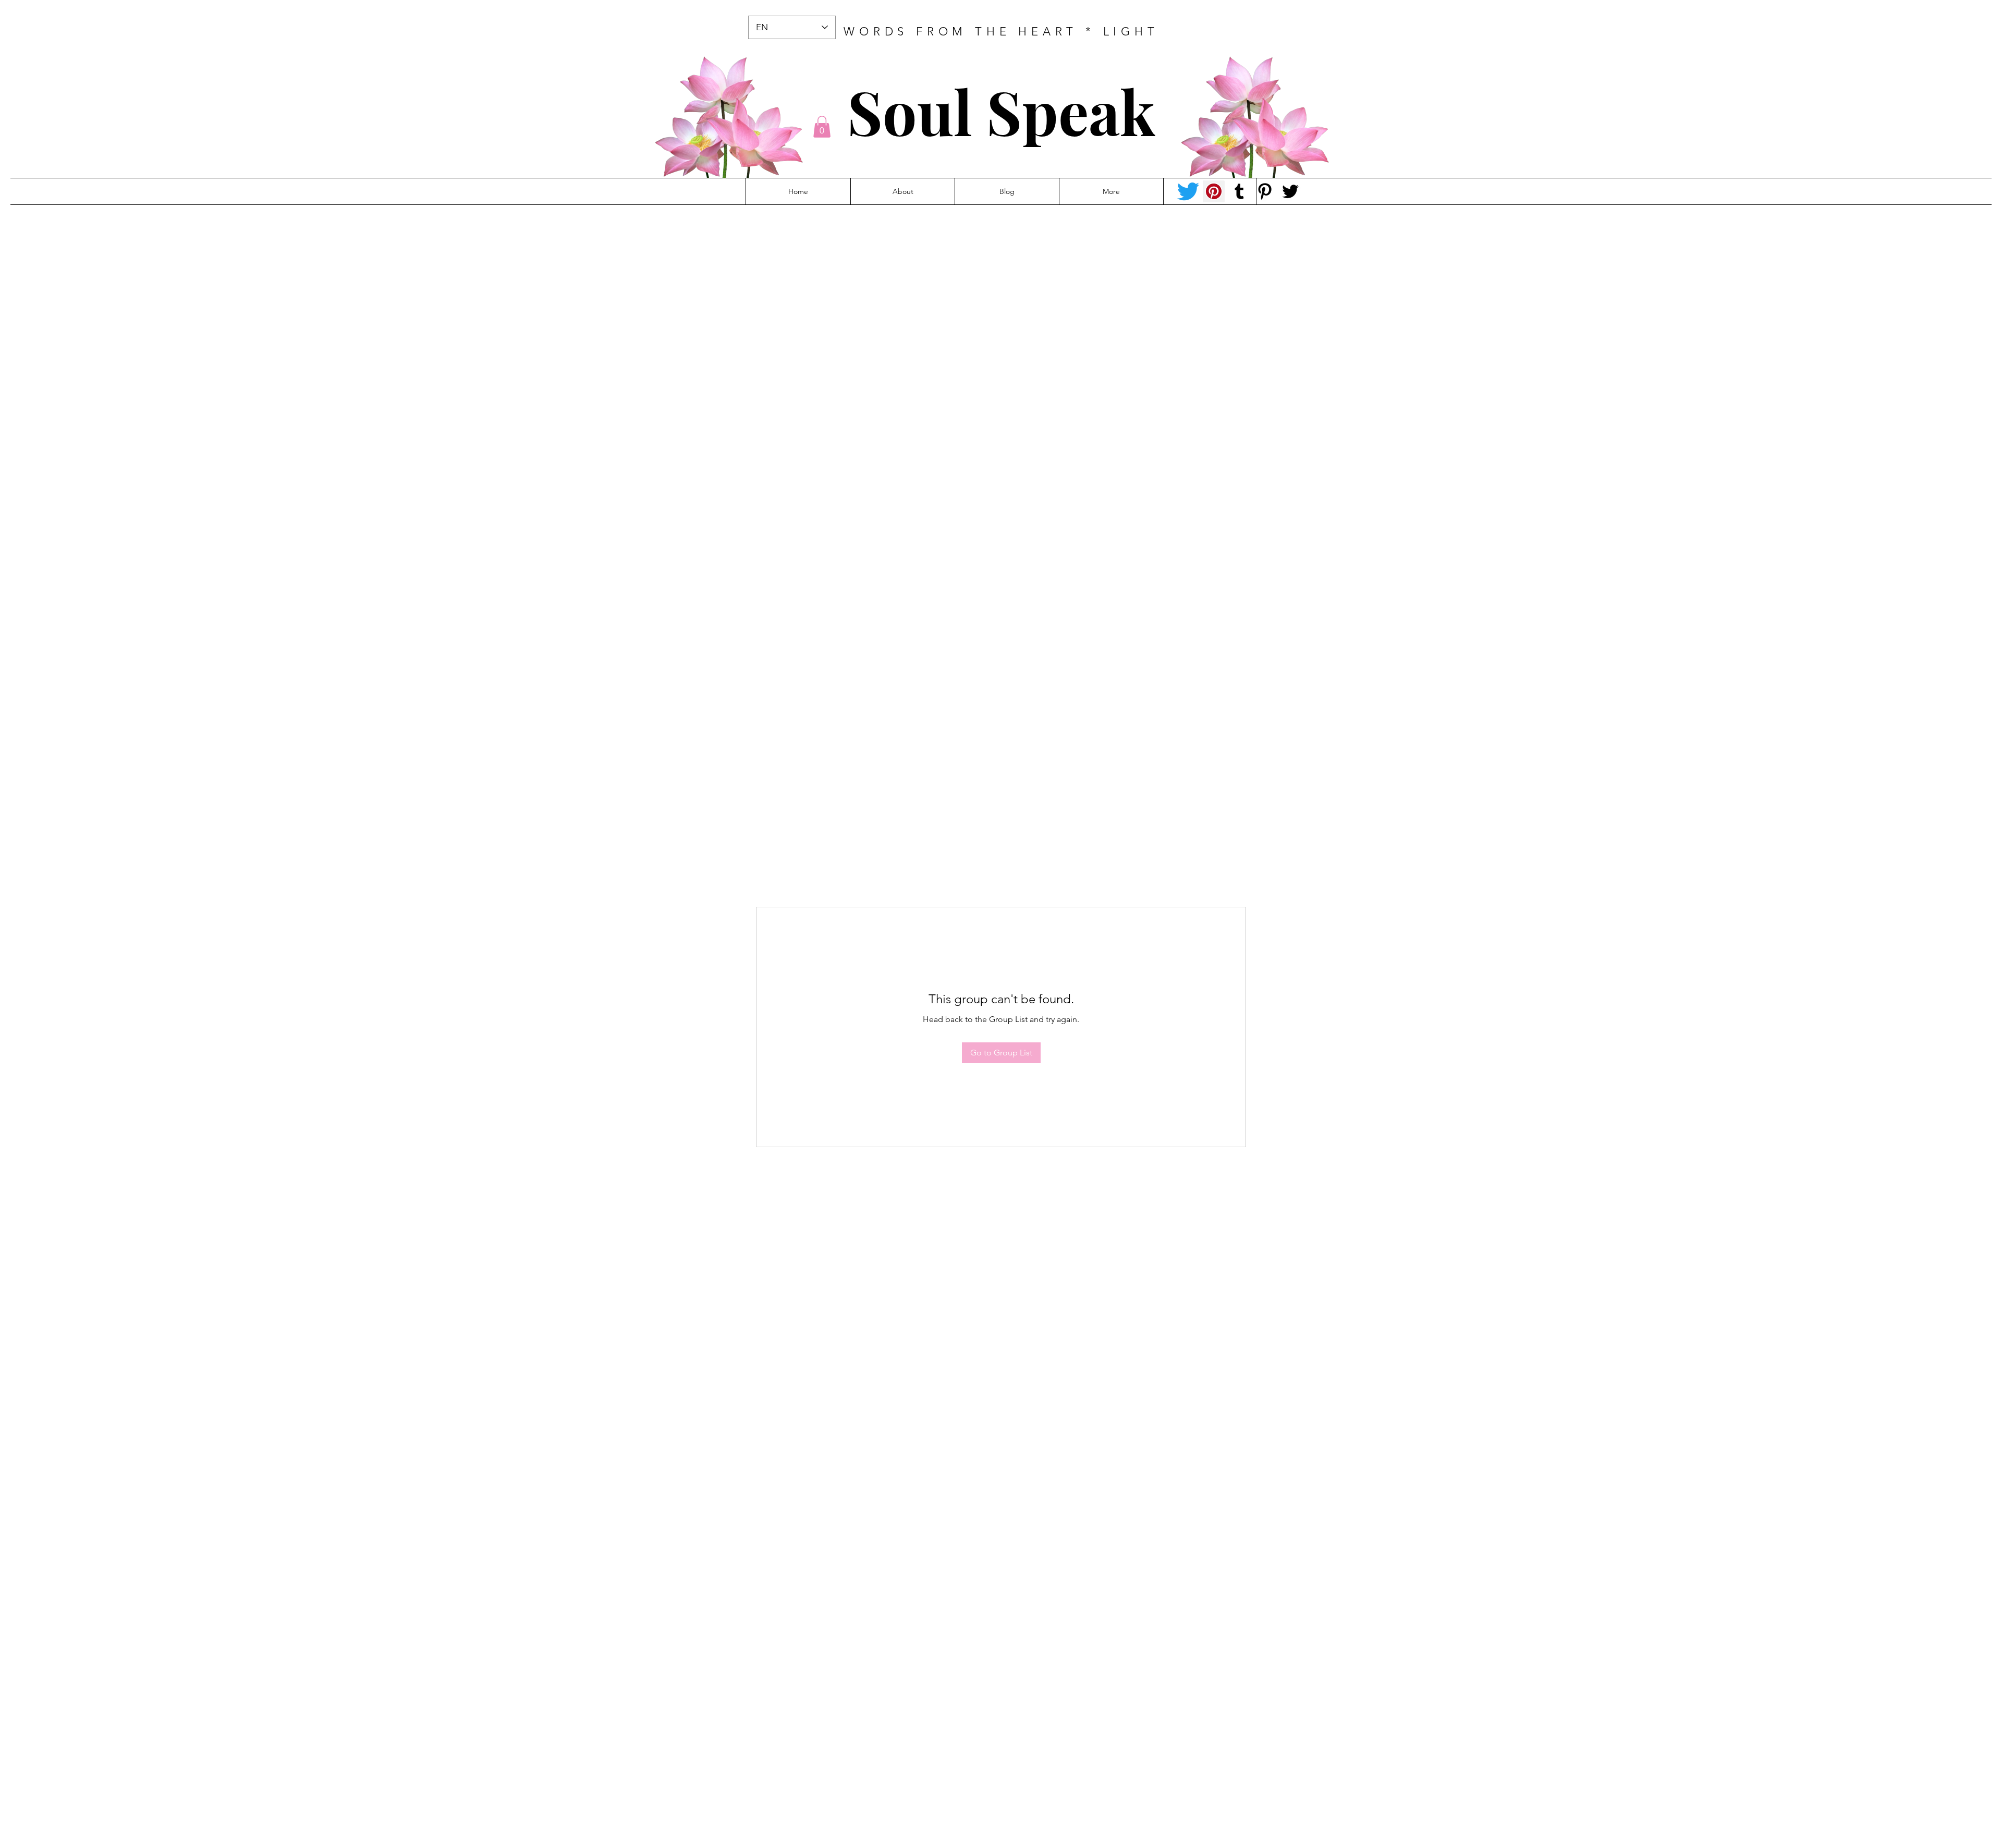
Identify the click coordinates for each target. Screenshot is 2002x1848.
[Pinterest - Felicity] (1265, 191)
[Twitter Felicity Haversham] (1290, 191)
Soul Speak (1001, 111)
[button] (822, 127)
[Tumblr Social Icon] (1239, 191)
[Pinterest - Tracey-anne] (1214, 191)
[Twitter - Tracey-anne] (1188, 191)
